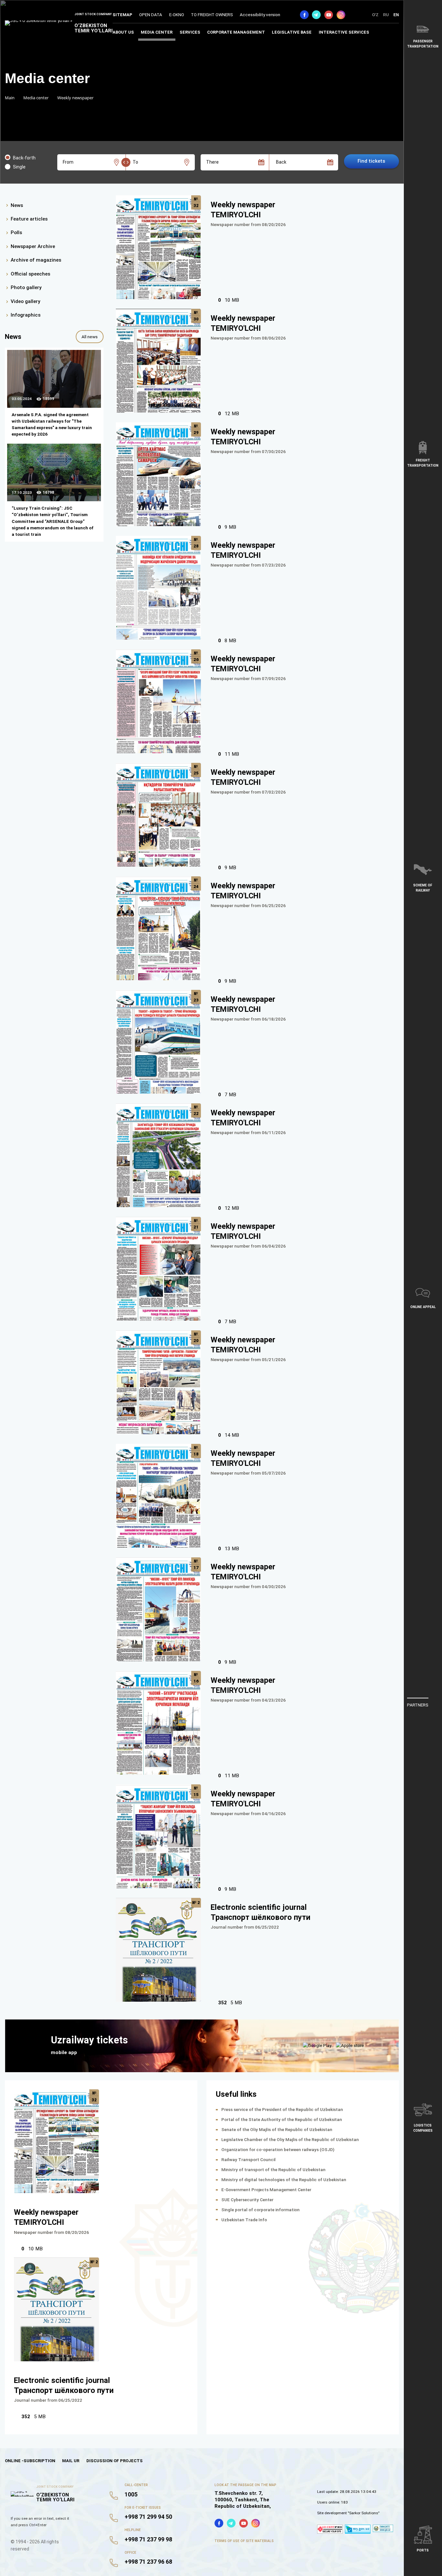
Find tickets (371, 161)
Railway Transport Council (249, 2159)
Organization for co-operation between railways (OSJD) (278, 2149)
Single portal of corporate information (260, 2210)
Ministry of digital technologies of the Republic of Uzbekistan (284, 2180)
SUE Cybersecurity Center (247, 2200)
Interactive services (344, 32)
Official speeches (30, 274)
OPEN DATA (151, 15)
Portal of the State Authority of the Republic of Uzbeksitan (282, 2119)
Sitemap (122, 15)
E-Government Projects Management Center (266, 2190)
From (68, 162)
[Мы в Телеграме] (316, 15)
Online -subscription (30, 2461)
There (212, 162)
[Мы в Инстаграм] (341, 15)
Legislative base (292, 32)
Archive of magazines (36, 260)
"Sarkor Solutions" (364, 2513)
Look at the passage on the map (245, 2485)
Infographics (26, 315)
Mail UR (71, 2461)
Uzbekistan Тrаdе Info (244, 2220)
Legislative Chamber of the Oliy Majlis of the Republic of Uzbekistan (290, 2139)
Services (190, 32)
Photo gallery (26, 288)
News (17, 205)
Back (281, 162)
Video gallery (25, 301)
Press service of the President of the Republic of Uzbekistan (282, 2109)
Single (19, 167)
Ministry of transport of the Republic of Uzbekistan (273, 2170)
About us (123, 32)
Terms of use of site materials (244, 2541)
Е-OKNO (177, 15)
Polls (16, 233)
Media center (157, 32)
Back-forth (24, 158)
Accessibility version (260, 15)
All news (90, 337)
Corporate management (236, 32)
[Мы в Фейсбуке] (304, 15)
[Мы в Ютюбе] (329, 15)
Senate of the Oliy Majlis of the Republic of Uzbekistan (277, 2129)
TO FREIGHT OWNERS (212, 15)
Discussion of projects (115, 2461)
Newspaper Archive (33, 246)
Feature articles (29, 219)
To (135, 162)
